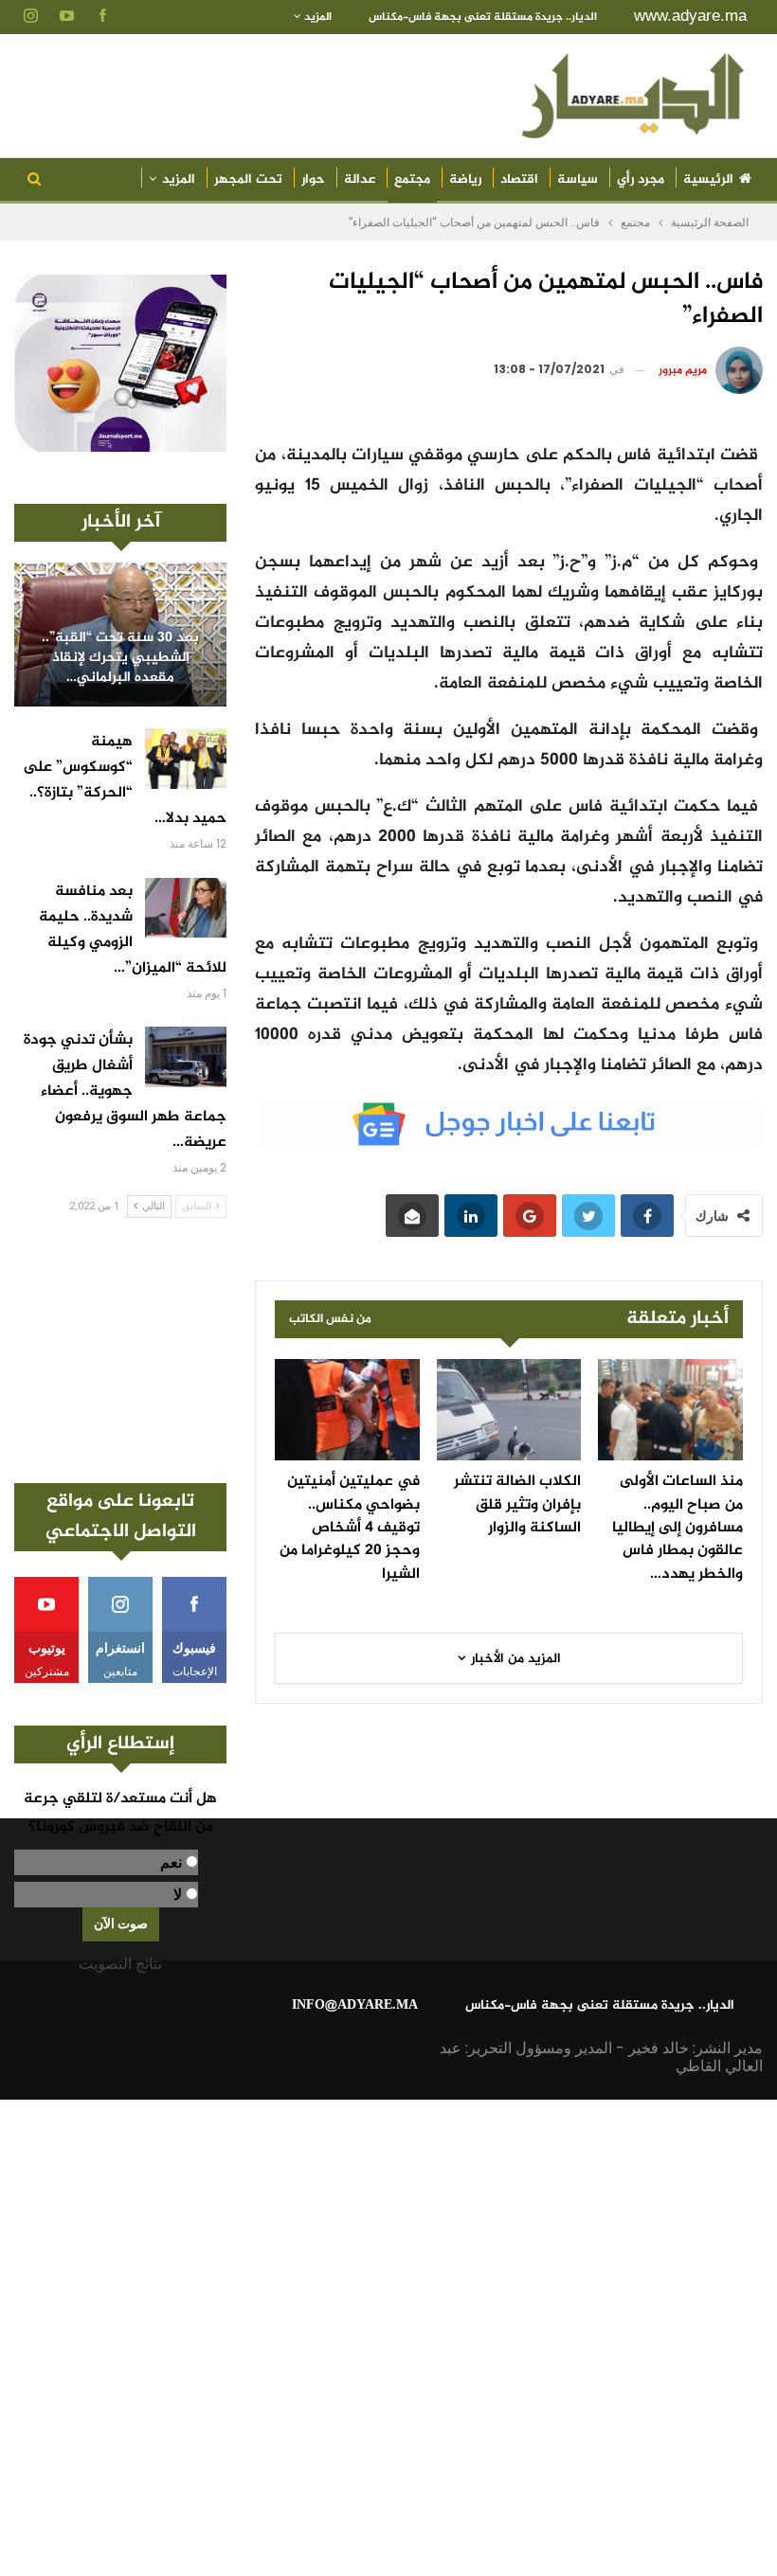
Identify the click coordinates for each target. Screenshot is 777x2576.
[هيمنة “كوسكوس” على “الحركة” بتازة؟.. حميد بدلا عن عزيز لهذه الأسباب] (186, 759)
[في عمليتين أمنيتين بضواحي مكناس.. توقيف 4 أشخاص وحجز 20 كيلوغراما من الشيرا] (347, 1410)
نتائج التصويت (120, 1964)
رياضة (465, 179)
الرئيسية (708, 179)
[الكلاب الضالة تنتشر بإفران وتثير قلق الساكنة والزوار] (509, 1410)
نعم (171, 1862)
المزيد (316, 17)
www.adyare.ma (690, 16)
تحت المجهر (248, 179)
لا (178, 1895)
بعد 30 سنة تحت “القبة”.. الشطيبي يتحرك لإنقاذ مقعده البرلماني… (120, 658)
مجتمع (412, 179)
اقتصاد (519, 179)
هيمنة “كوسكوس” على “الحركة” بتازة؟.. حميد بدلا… (125, 780)
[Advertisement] (120, 1351)
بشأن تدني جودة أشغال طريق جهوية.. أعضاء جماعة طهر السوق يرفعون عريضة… (125, 1091)
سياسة (578, 179)
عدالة (360, 179)
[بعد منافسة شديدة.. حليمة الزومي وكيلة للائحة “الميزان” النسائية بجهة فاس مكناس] (186, 908)
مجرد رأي (641, 179)
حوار (313, 179)
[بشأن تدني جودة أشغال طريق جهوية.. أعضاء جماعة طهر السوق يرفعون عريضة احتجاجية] (186, 1057)
